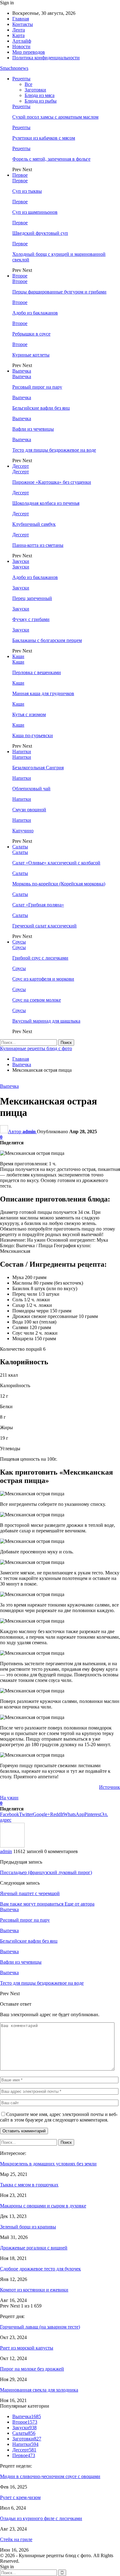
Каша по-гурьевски (33, 735)
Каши (18, 656)
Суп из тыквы (27, 191)
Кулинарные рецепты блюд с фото (36, 1048)
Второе (20, 276)
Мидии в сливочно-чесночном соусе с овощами (50, 2476)
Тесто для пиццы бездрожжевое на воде (54, 450)
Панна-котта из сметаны (38, 545)
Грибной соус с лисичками (40, 958)
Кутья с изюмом (29, 714)
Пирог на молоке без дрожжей (32, 2369)
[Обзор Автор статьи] (12, 1846)
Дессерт (21, 466)
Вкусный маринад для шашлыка (46, 1021)
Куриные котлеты (31, 355)
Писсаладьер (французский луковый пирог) (46, 1872)
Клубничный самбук (34, 524)
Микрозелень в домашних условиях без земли (48, 2164)
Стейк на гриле (16, 2539)
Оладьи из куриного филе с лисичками (41, 2518)
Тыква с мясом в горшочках (29, 2185)
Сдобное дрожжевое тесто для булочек (40, 2269)
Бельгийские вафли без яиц (41, 408)
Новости (21, 46)
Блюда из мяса (40, 95)
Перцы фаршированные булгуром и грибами (59, 292)
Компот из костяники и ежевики (34, 2290)
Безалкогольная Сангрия (38, 768)
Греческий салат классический (44, 926)
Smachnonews (14, 68)
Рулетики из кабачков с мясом (44, 138)
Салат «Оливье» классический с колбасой (56, 863)
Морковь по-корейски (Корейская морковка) (59, 884)
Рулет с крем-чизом (20, 2497)
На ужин (9, 1798)
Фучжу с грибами (31, 619)
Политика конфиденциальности (46, 58)
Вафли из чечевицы (33, 429)
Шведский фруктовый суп (40, 233)
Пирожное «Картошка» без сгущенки (52, 482)
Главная (21, 19)
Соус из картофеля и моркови (43, 979)
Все (28, 84)
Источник (110, 1787)
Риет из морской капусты (27, 2348)
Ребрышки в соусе (31, 334)
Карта (18, 35)
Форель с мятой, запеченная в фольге (51, 159)
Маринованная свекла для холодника (39, 2390)
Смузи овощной (29, 810)
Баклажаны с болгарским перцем (47, 640)
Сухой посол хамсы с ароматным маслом (55, 117)
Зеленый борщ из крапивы (28, 2227)
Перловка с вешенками (37, 672)
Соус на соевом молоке (37, 1000)
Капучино (23, 831)
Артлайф (22, 41)
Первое (20, 175)
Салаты (20, 847)
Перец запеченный (32, 598)
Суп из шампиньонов (35, 212)
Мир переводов (29, 52)
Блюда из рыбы (41, 101)
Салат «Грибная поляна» (38, 905)
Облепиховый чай (31, 789)
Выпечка (22, 371)
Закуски (21, 561)
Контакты (23, 24)
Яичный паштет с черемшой (30, 1893)
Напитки (22, 752)
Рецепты (21, 79)
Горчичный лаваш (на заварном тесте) (40, 2327)
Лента (19, 30)
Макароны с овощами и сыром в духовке (43, 2206)
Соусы (19, 942)
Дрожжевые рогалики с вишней (34, 2248)
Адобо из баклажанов (35, 313)
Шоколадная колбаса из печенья (46, 503)
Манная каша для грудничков (43, 693)
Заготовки (35, 90)
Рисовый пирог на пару (37, 387)
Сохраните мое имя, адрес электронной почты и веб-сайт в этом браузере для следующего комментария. (59, 2117)
